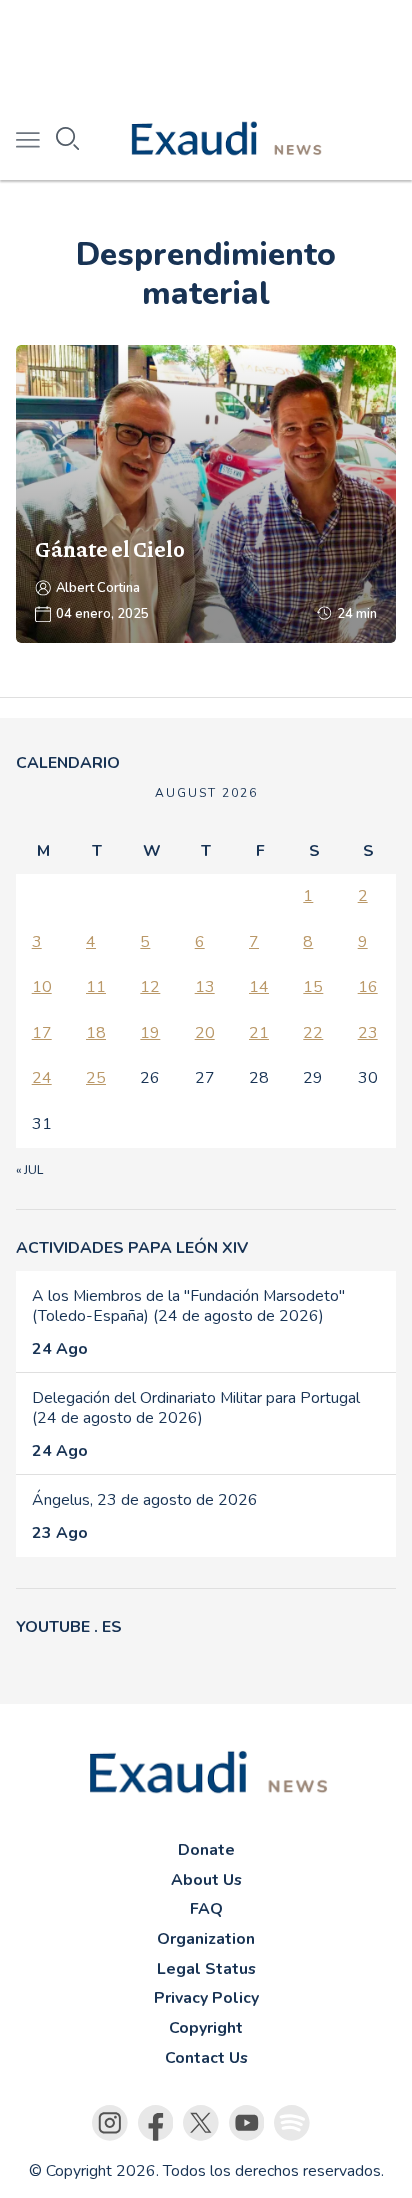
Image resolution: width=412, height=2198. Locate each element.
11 (96, 987)
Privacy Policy (206, 1998)
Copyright (206, 2028)
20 (205, 1033)
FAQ (206, 1909)
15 (313, 987)
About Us (206, 1880)
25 (96, 1078)
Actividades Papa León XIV (132, 1248)
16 (368, 987)
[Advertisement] (206, 50)
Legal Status (206, 1969)
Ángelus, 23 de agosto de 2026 (145, 1500)
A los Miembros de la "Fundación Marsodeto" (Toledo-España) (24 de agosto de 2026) (188, 1306)
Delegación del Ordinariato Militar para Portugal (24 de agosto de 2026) (196, 1408)
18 (96, 1033)
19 (150, 1033)
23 (368, 1033)
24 (42, 1078)
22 (313, 1033)
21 (259, 1033)
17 (42, 1033)
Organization (206, 1939)
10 (42, 987)
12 (150, 987)
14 (259, 987)
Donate (206, 1850)
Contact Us (206, 2058)
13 (205, 987)
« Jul (29, 1170)
